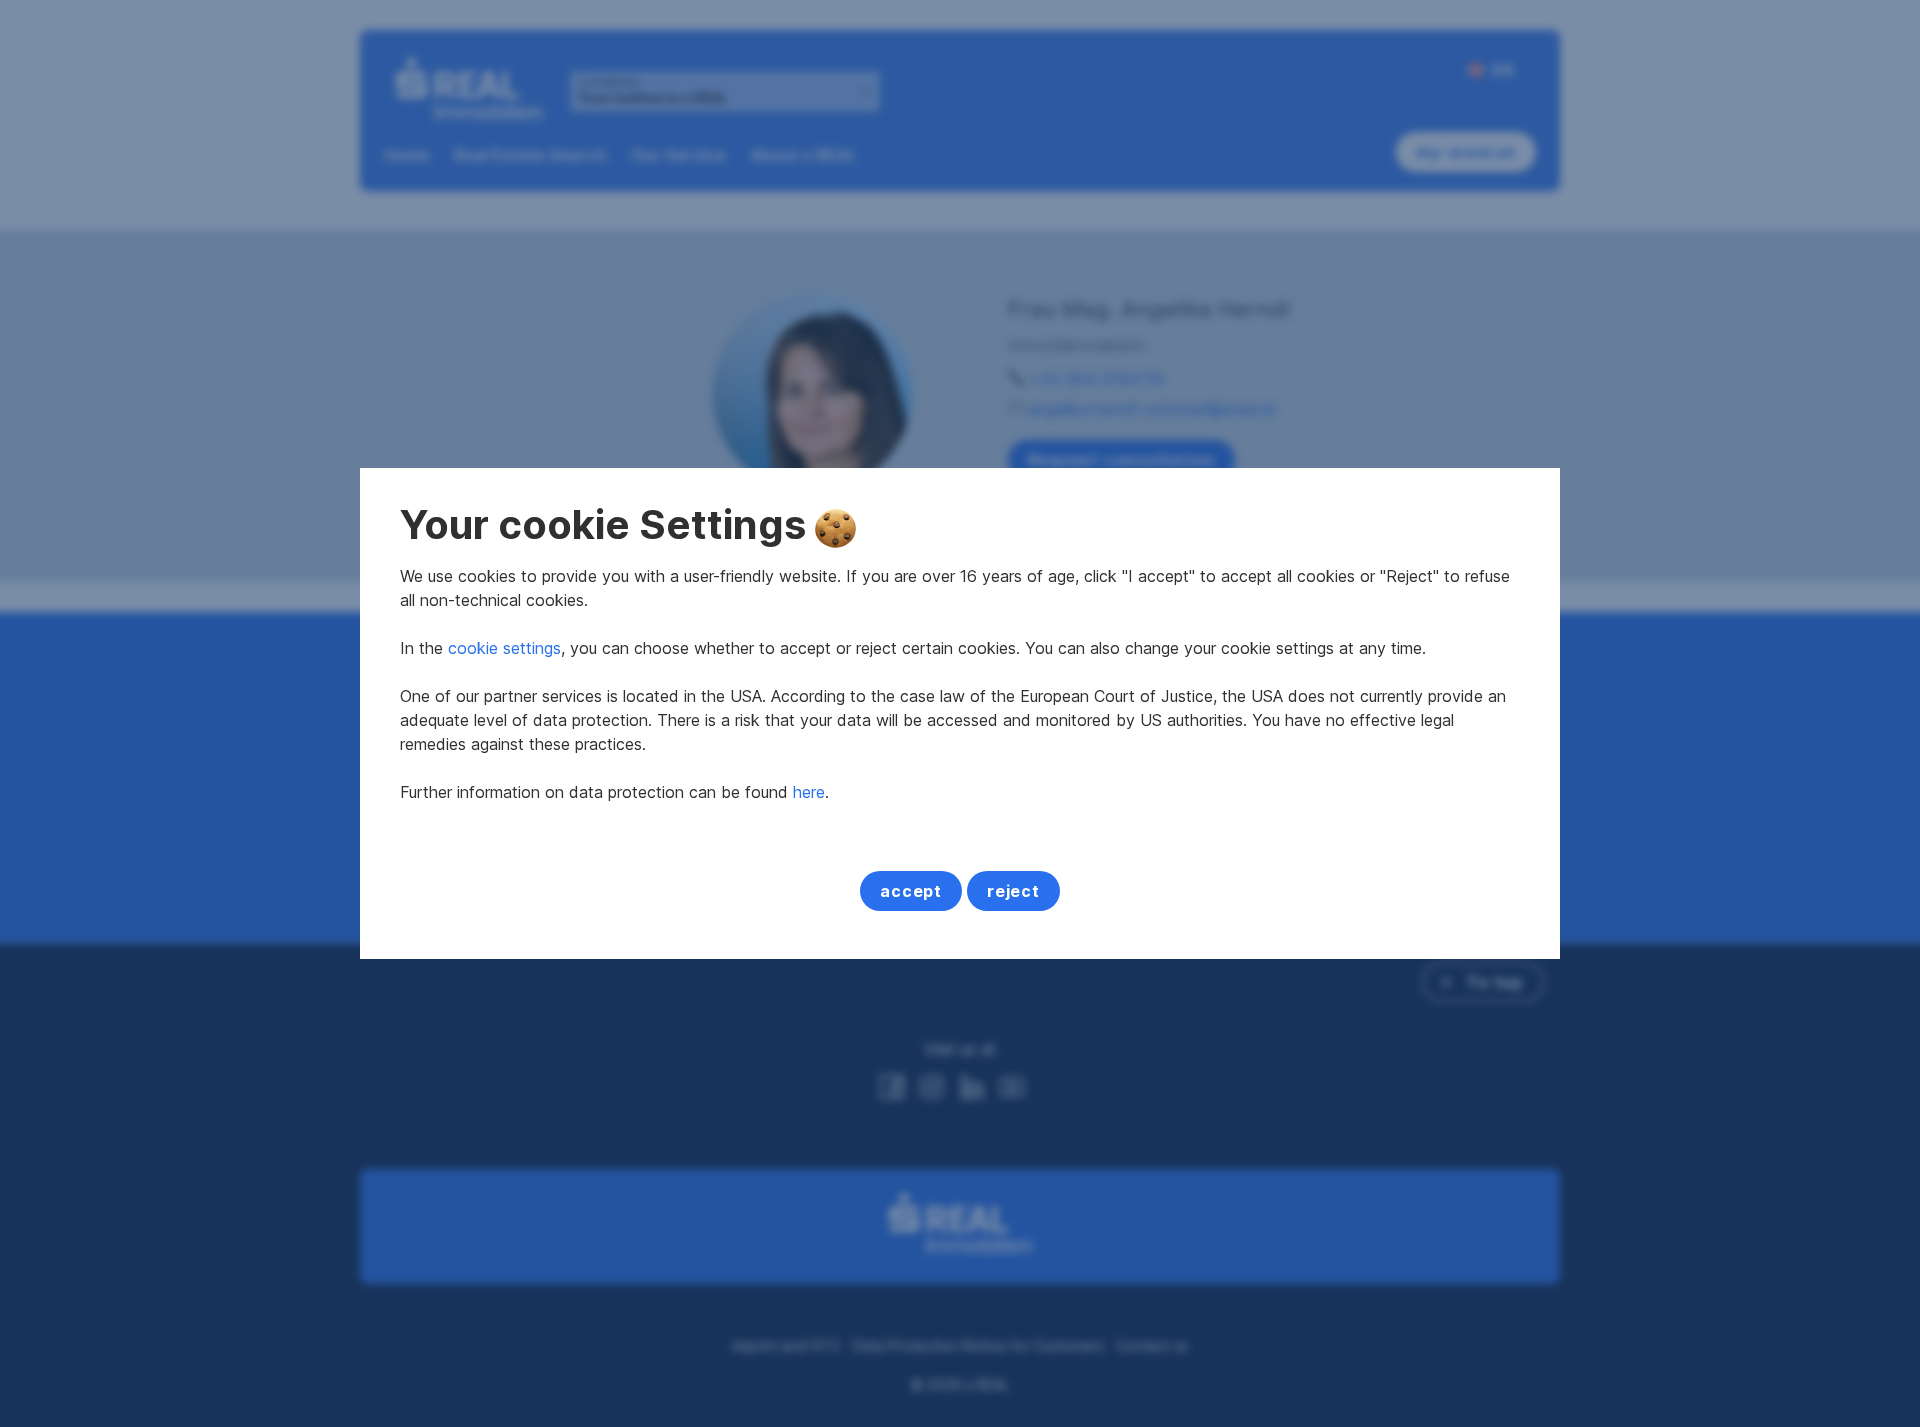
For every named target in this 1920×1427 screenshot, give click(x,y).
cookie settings (504, 648)
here (809, 792)
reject (1013, 891)
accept (911, 891)
